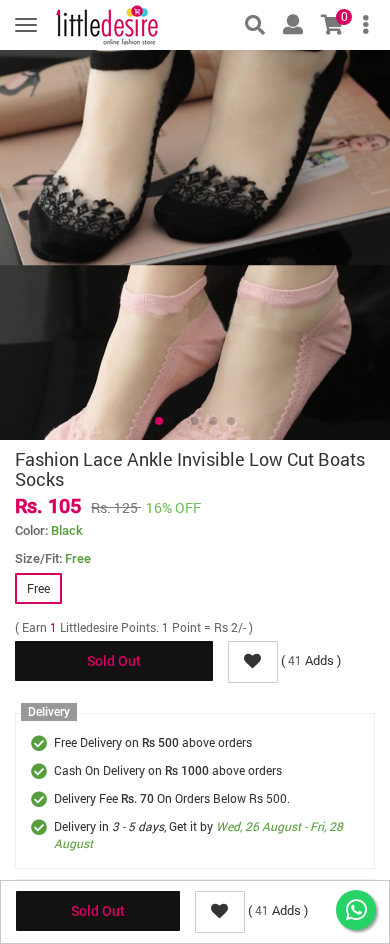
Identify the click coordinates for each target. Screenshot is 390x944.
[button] (159, 421)
